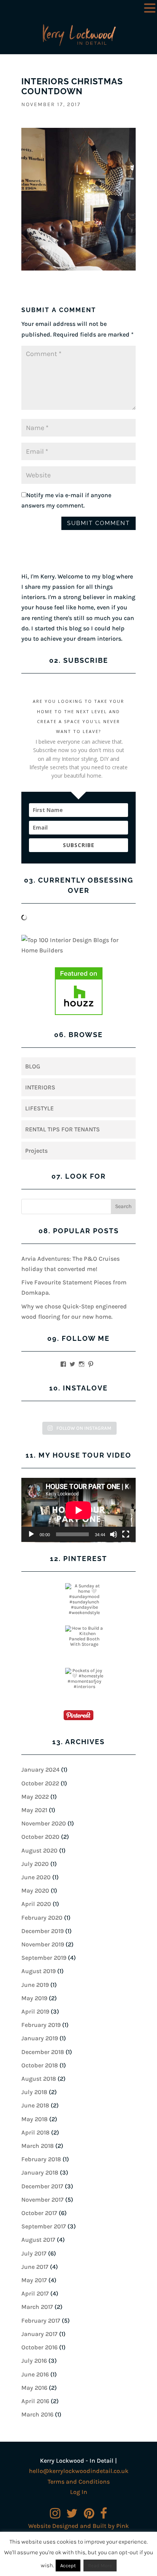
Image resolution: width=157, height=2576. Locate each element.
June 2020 (36, 1877)
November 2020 (44, 1823)
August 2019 (38, 1971)
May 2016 (34, 2388)
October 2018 (40, 2065)
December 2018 (43, 2052)
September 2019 (44, 1958)
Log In (79, 2492)
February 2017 (41, 2321)
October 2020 (40, 1837)
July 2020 (35, 1864)
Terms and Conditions (79, 2482)
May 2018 (34, 2119)
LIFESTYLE (39, 1108)
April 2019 (35, 2011)
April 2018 (35, 2132)
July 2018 (34, 2092)
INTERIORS (40, 1087)
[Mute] (114, 1534)
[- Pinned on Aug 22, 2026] (42, 1628)
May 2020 (35, 1891)
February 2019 (41, 2025)
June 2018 (35, 2105)
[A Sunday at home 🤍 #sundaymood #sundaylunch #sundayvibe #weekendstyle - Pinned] (84, 1599)
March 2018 (38, 2146)
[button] (150, 9)
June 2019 (35, 1985)
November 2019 (43, 1944)
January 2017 (39, 2334)
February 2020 (42, 1918)
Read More (100, 2566)
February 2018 (41, 2159)
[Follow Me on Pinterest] (78, 1717)
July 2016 (34, 2361)
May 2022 (35, 1797)
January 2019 (40, 2038)
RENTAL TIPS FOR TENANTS (62, 1129)
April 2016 (35, 2401)
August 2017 (38, 2240)
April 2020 (36, 1904)
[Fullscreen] (126, 1534)
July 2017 (34, 2253)
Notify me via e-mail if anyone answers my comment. (66, 500)
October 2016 (39, 2347)
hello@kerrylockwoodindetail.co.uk (79, 2471)
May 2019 (34, 1998)
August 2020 (39, 1850)
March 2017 (37, 2307)
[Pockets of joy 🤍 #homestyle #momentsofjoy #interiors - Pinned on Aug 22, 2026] (84, 1679)
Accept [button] (68, 2566)
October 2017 (39, 2213)
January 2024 (40, 1770)
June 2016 (35, 2374)
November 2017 (42, 2200)
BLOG (33, 1066)
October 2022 (40, 1783)
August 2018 (39, 2079)
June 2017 (35, 2267)
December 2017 (42, 2186)
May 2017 (34, 2280)
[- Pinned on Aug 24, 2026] (42, 1586)
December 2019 (42, 1931)
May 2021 (34, 1810)
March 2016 (37, 2414)
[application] (78, 1510)
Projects (36, 1151)
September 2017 (44, 2226)
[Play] (31, 1534)
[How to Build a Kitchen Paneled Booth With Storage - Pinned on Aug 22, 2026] (84, 1636)
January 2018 (40, 2172)
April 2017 (35, 2293)
